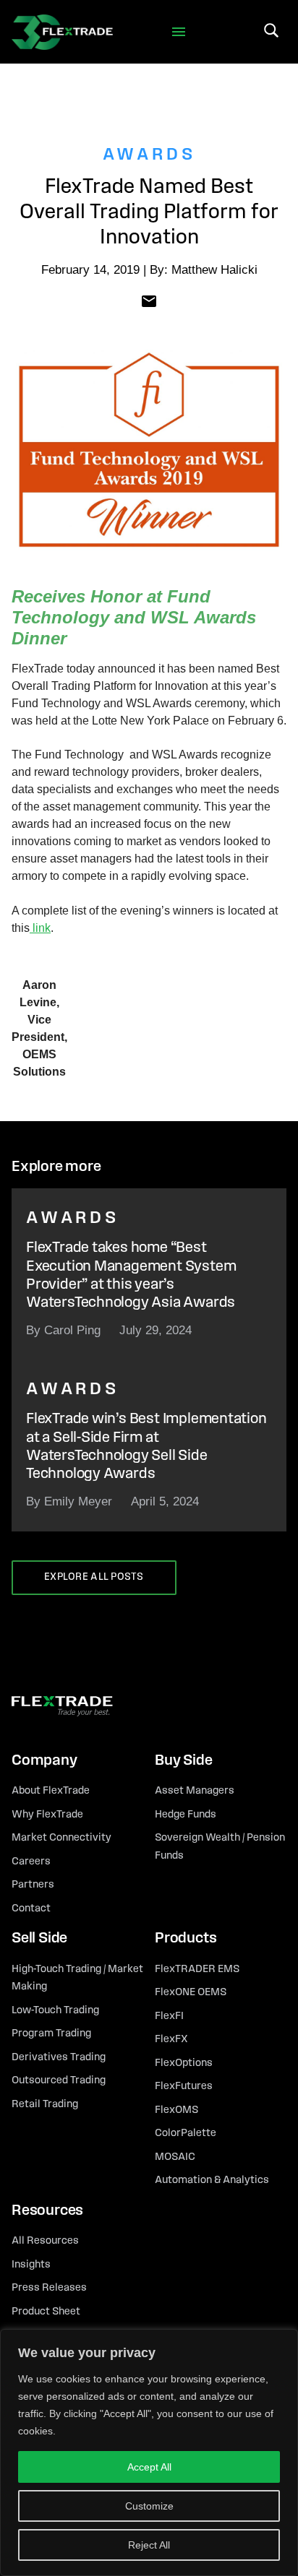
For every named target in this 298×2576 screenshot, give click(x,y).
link (40, 928)
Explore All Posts (94, 1577)
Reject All (149, 2545)
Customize (149, 2506)
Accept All (149, 2467)
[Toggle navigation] (179, 32)
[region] (149, 2452)
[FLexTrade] (62, 32)
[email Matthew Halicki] (149, 300)
